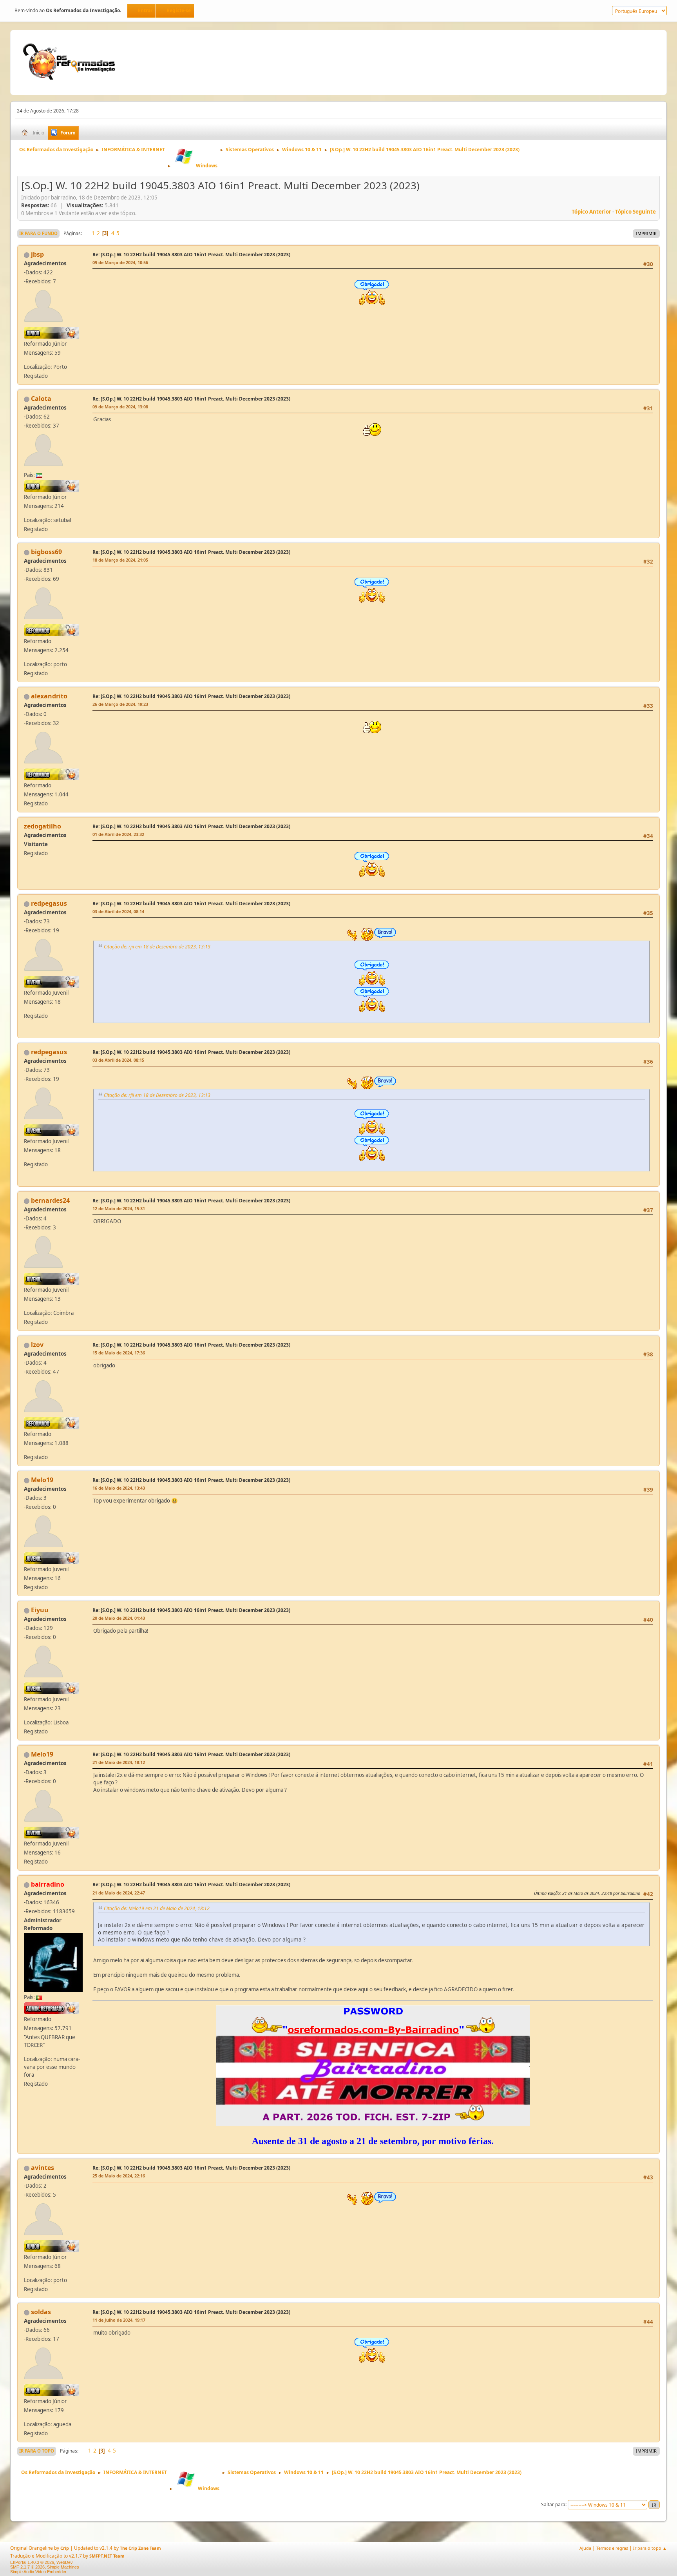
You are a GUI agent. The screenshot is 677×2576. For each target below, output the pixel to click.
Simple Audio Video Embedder (38, 2572)
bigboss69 (46, 552)
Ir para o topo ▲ (650, 2548)
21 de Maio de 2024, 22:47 (119, 1893)
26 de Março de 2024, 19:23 (120, 704)
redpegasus (49, 903)
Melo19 (42, 1480)
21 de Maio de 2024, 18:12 (119, 1762)
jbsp (37, 254)
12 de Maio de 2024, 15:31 (119, 1208)
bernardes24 (50, 1200)
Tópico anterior (591, 212)
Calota (41, 399)
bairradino (48, 1884)
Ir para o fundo (38, 233)
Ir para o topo (37, 2451)
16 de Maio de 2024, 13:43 (119, 1488)
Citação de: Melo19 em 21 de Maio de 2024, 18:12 (157, 1908)
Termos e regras (612, 2548)
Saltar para (553, 2504)
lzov (37, 1345)
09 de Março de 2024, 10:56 (120, 262)
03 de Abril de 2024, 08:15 (118, 1060)
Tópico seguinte (635, 212)
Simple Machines (63, 2567)
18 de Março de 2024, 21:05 (120, 560)
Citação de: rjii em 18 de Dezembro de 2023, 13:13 (157, 947)
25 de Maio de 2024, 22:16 (119, 2176)
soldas (41, 2312)
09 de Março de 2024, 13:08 (120, 407)
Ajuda (585, 2548)
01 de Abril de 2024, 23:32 (118, 834)
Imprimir (646, 233)
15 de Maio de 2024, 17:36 (119, 1353)
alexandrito (49, 696)
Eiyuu (40, 1610)
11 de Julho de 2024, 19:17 (119, 2320)
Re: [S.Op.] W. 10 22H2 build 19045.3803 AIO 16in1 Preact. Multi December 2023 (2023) (191, 255)
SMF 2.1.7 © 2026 (27, 2567)
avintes (43, 2168)
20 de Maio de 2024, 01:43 (119, 1618)
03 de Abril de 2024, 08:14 (118, 911)
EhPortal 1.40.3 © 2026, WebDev (42, 2562)
